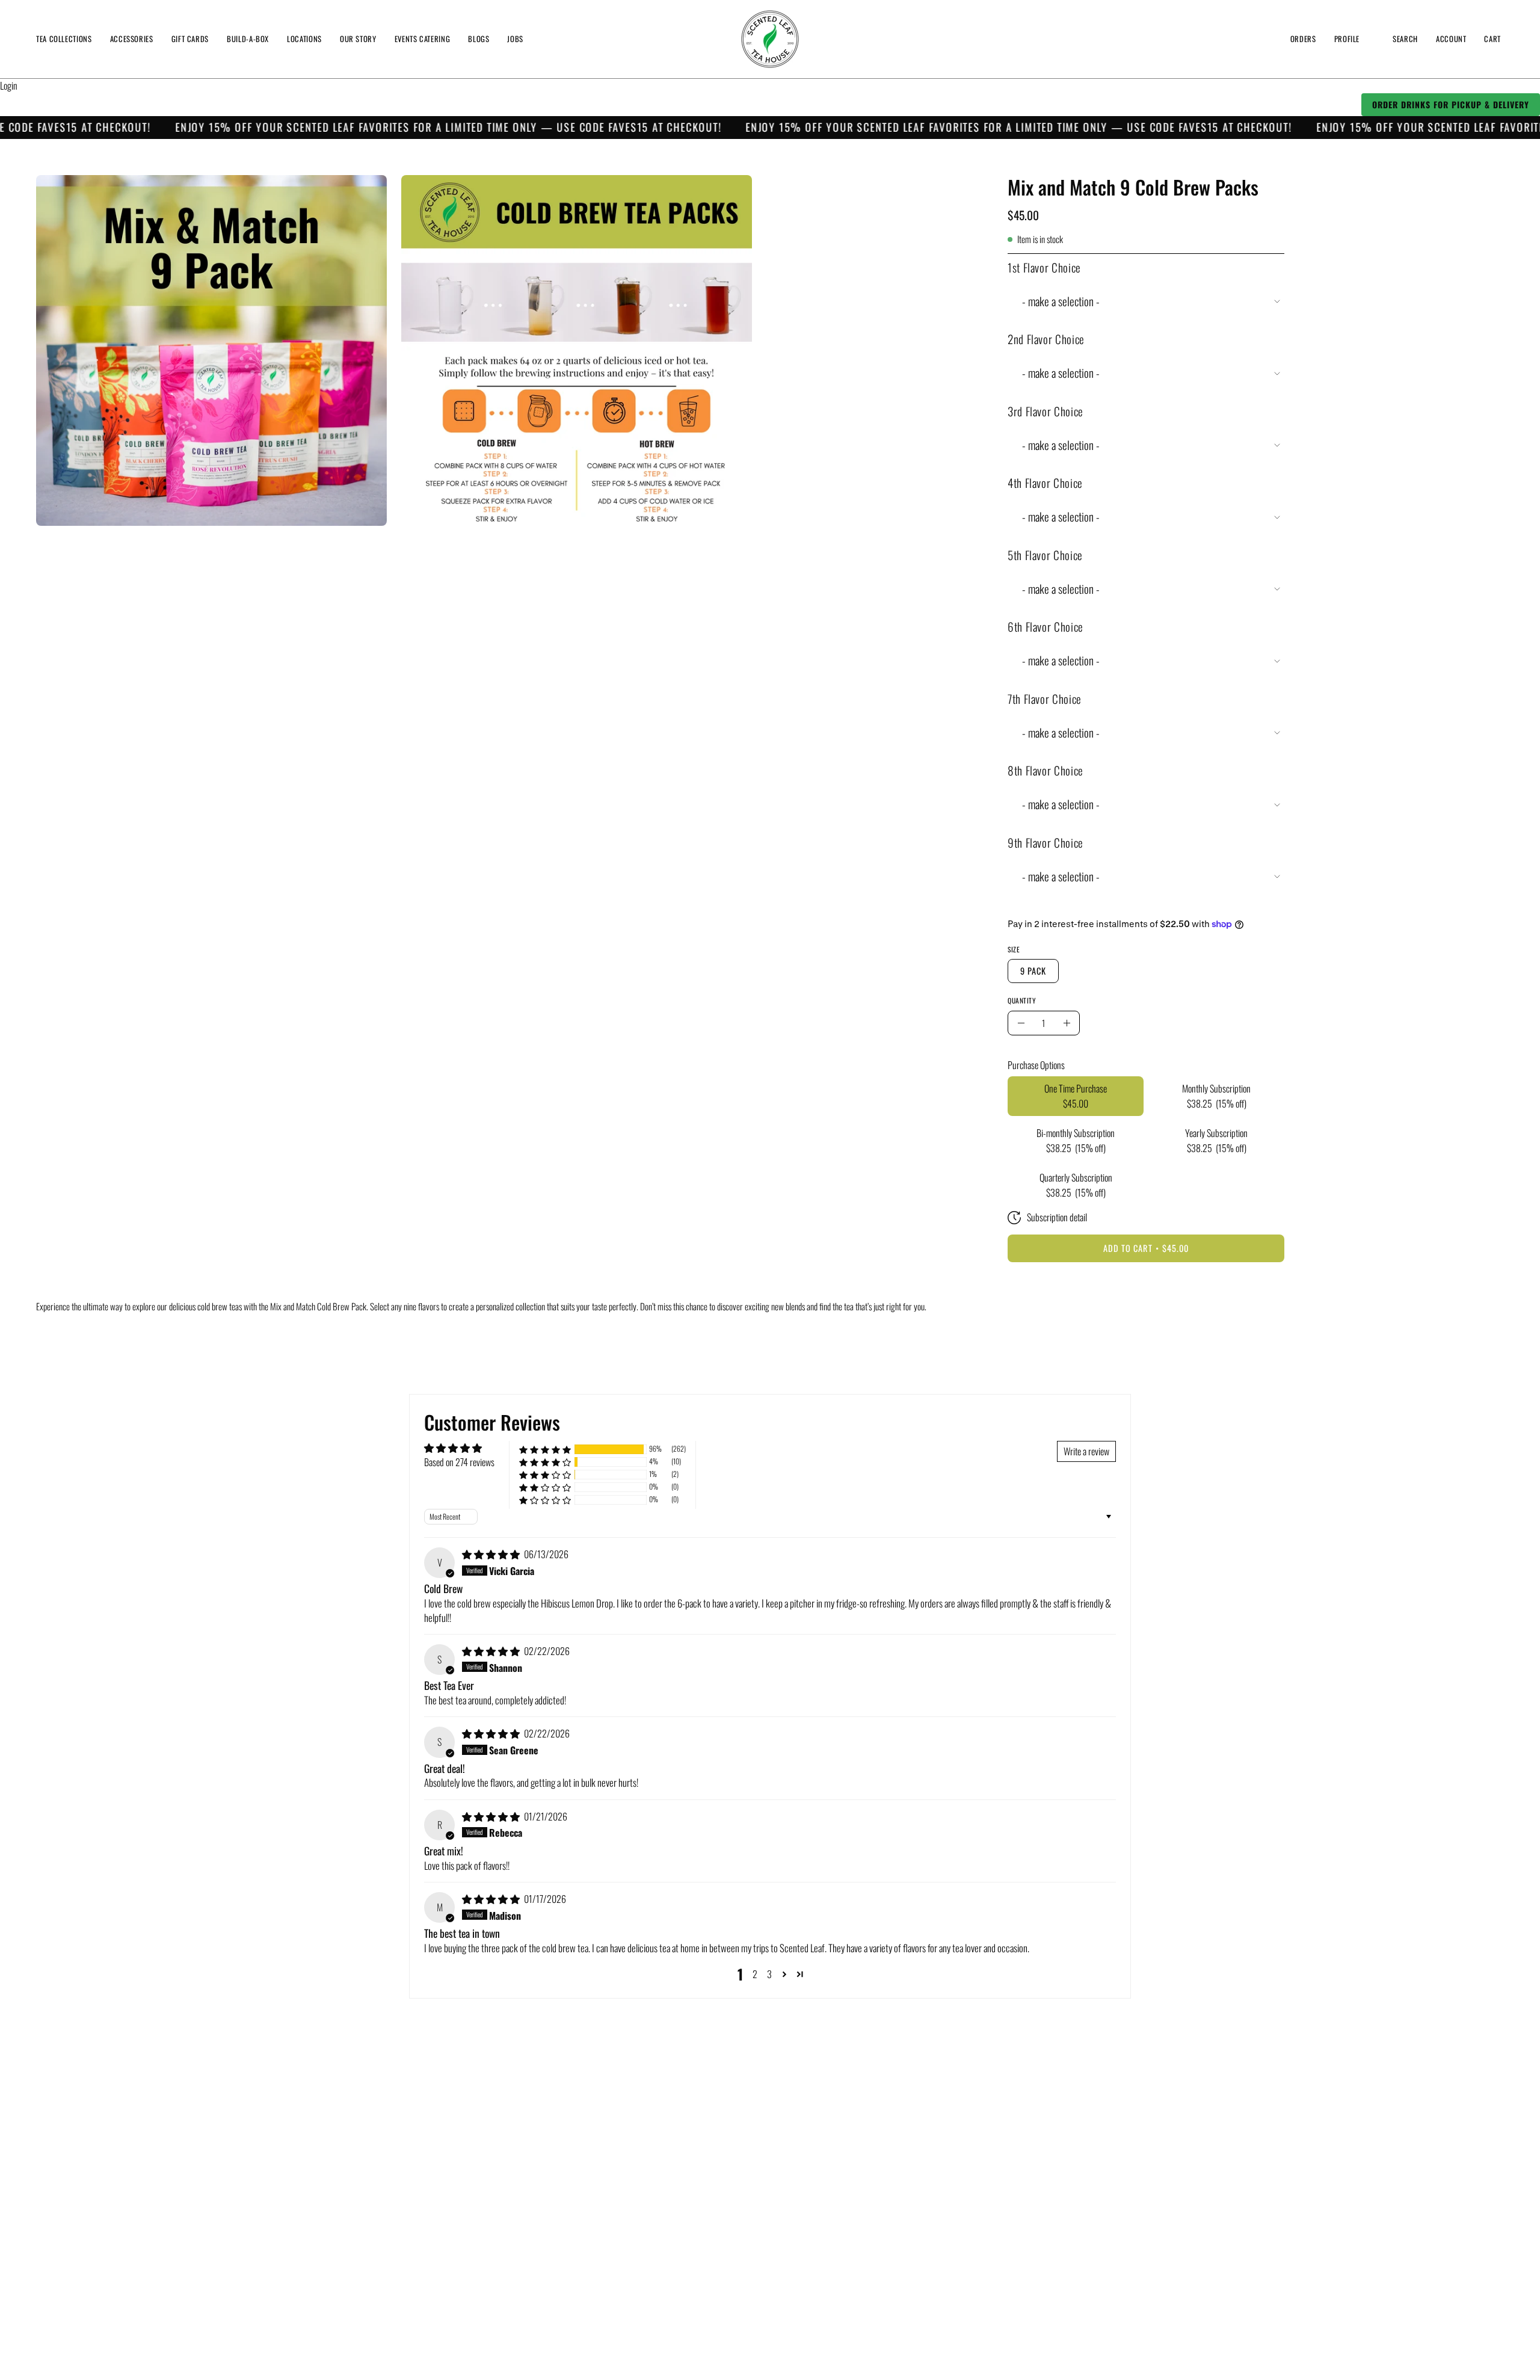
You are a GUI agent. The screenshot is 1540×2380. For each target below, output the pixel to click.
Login (9, 85)
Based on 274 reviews (459, 1462)
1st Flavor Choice (1044, 267)
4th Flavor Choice (1045, 483)
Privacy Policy (358, 2203)
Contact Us (353, 2286)
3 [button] (769, 1974)
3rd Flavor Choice (1046, 411)
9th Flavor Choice (1046, 843)
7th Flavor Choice (1045, 699)
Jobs (342, 2265)
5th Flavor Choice (1045, 555)
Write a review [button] (1086, 1451)
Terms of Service (363, 2224)
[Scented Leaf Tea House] (770, 39)
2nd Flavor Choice (1046, 339)
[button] (304, 39)
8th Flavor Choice (1046, 770)
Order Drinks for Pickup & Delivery (1451, 104)
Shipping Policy (360, 2245)
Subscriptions (358, 2161)
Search (346, 2141)
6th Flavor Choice (1046, 627)
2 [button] (755, 1974)
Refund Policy (358, 2182)
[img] (492, 1554)
